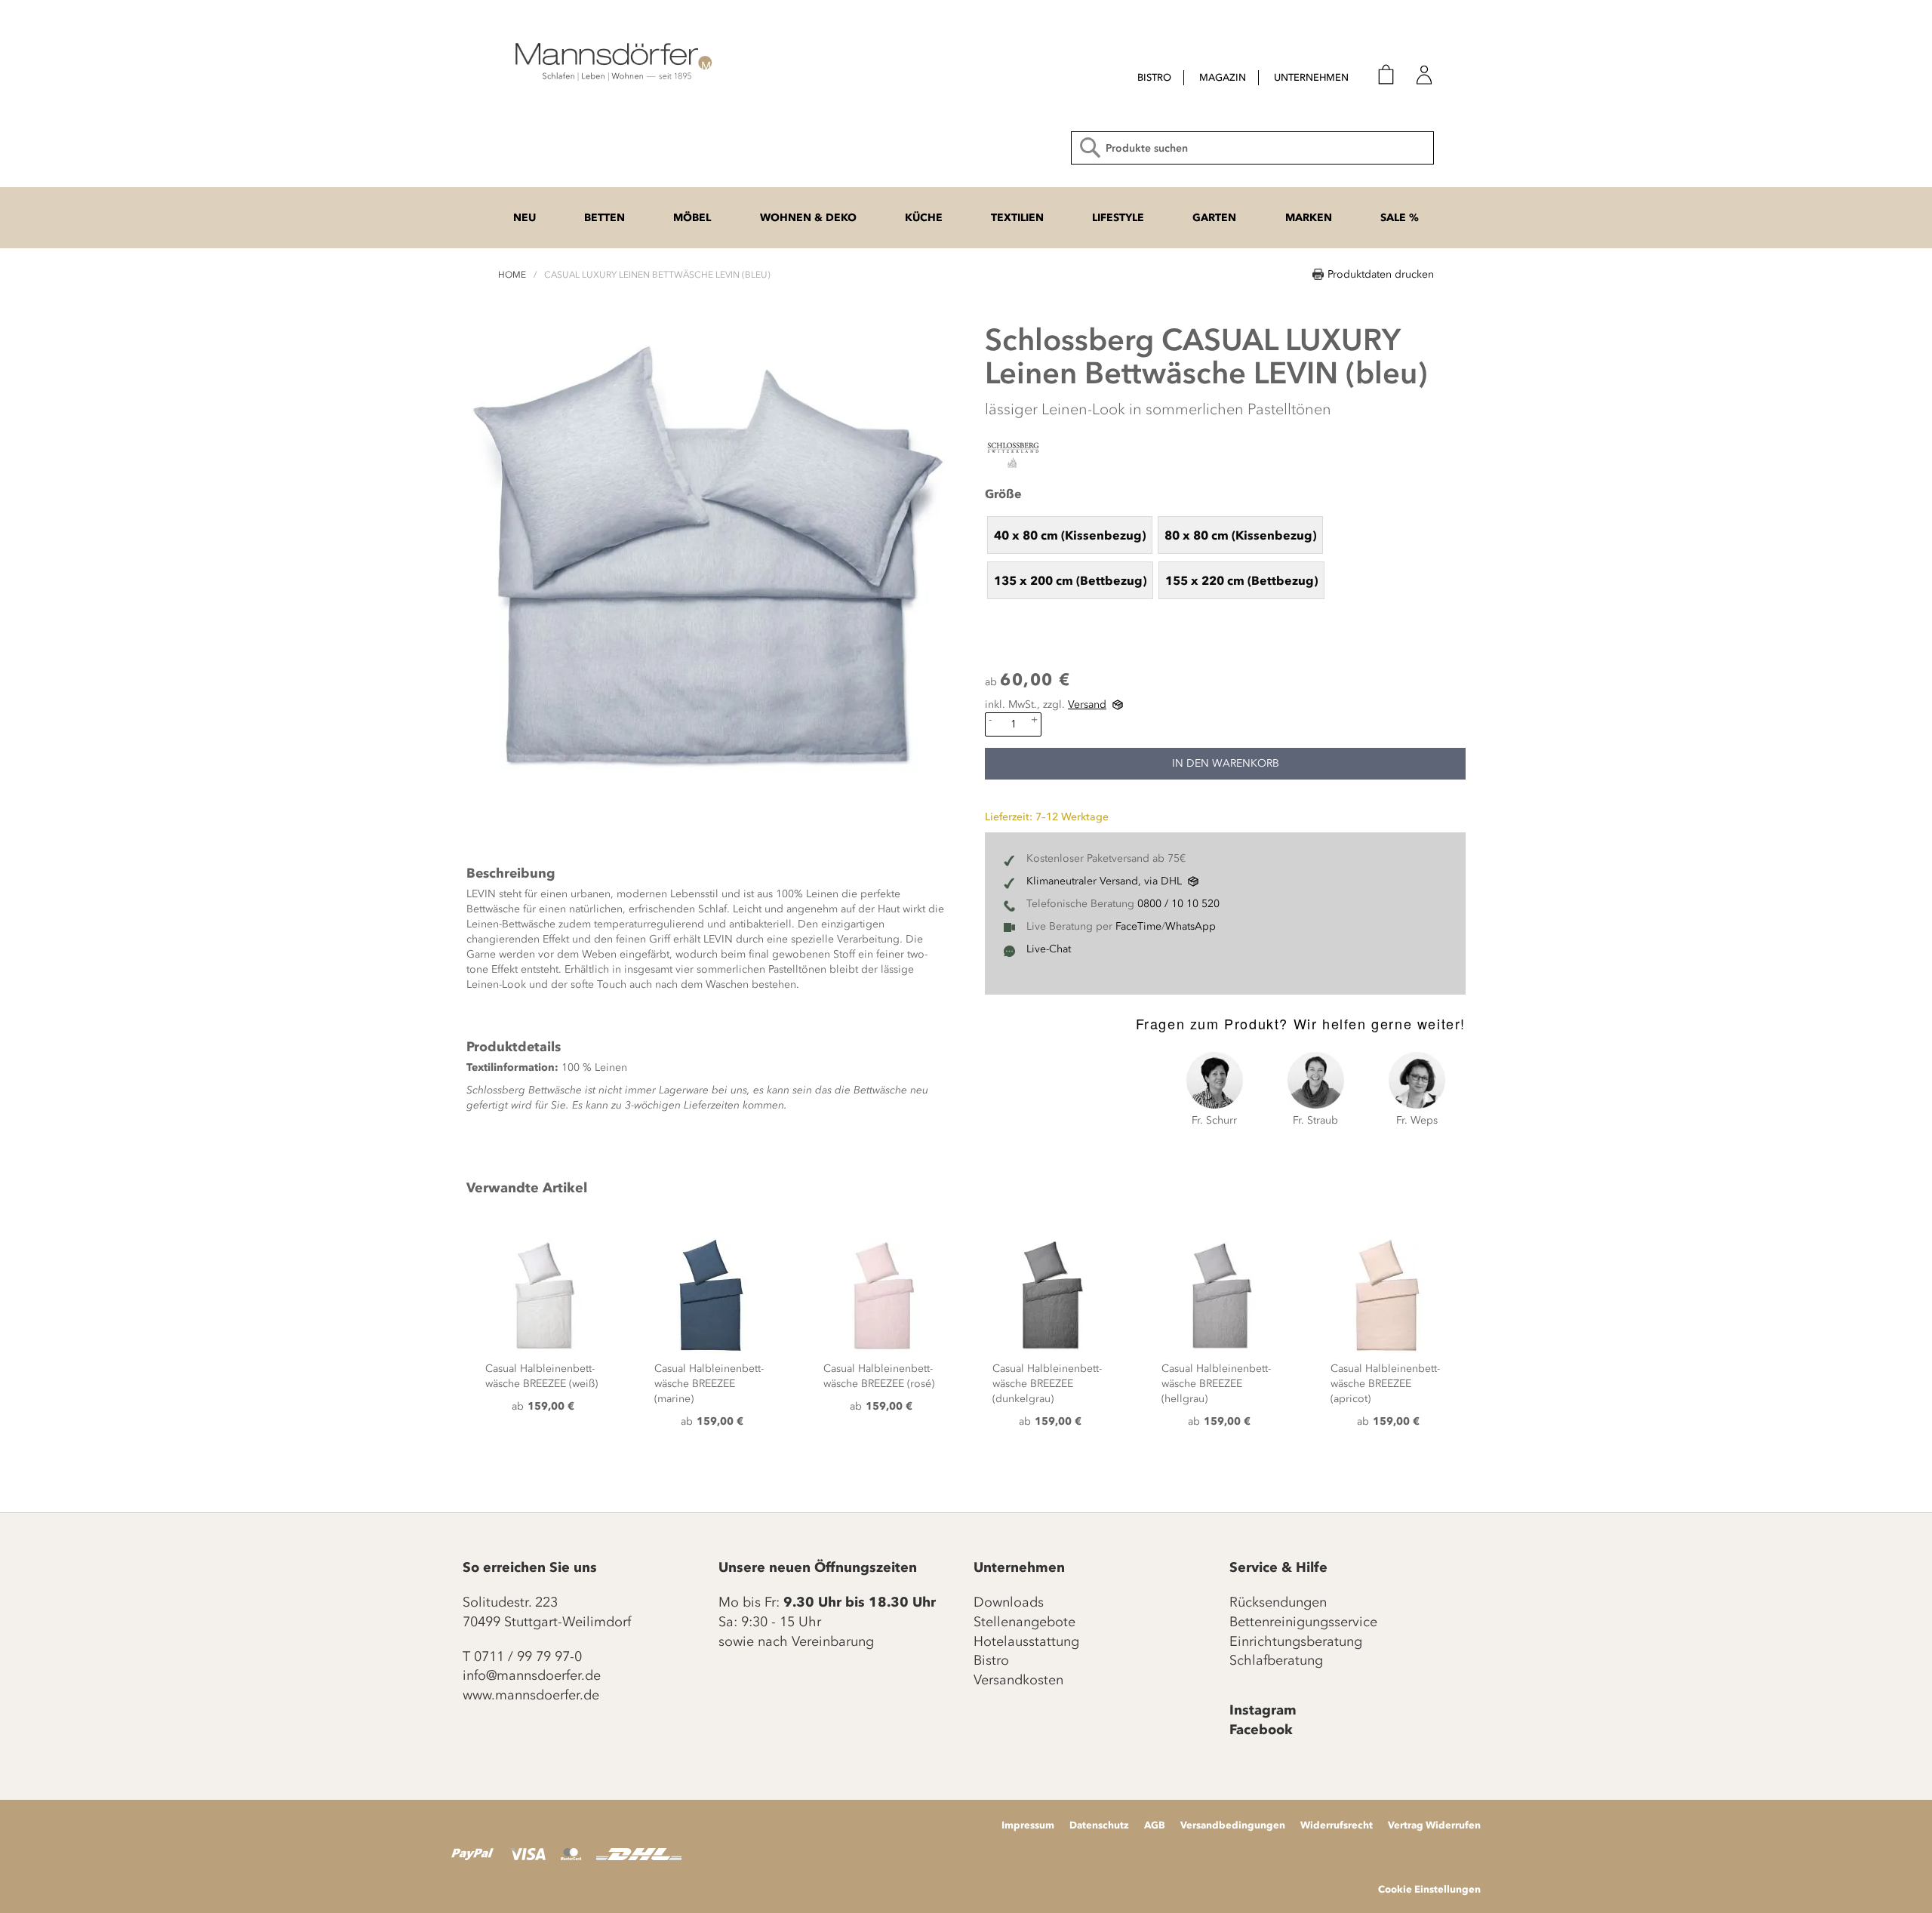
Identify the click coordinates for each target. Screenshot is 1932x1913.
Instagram (1263, 1710)
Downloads (1009, 1602)
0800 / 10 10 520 (1178, 904)
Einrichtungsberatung (1296, 1641)
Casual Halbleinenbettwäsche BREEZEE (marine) (709, 1384)
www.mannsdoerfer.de (531, 1695)
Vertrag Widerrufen (1434, 1825)
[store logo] (611, 60)
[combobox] (1252, 148)
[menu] (1229, 79)
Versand (1087, 704)
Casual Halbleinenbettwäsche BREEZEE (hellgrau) (1216, 1384)
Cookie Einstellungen (1429, 1889)
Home (512, 275)
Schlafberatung (1276, 1660)
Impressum (1028, 1825)
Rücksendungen (1278, 1602)
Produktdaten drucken (1381, 274)
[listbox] (1225, 557)
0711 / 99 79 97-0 (528, 1656)
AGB (1155, 1825)
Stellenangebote (1024, 1622)
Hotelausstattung (1026, 1641)
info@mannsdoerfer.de (532, 1675)
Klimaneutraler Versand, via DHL (1104, 881)
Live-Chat (1049, 949)
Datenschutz (1099, 1825)
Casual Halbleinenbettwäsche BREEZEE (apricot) (1385, 1384)
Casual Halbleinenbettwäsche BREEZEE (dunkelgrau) (1047, 1384)
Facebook (1261, 1730)
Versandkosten (1018, 1680)
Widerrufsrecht (1337, 1825)
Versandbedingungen (1233, 1825)
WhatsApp (1191, 926)
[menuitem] (1154, 78)
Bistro (991, 1660)
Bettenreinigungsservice (1303, 1622)
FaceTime (1138, 926)
